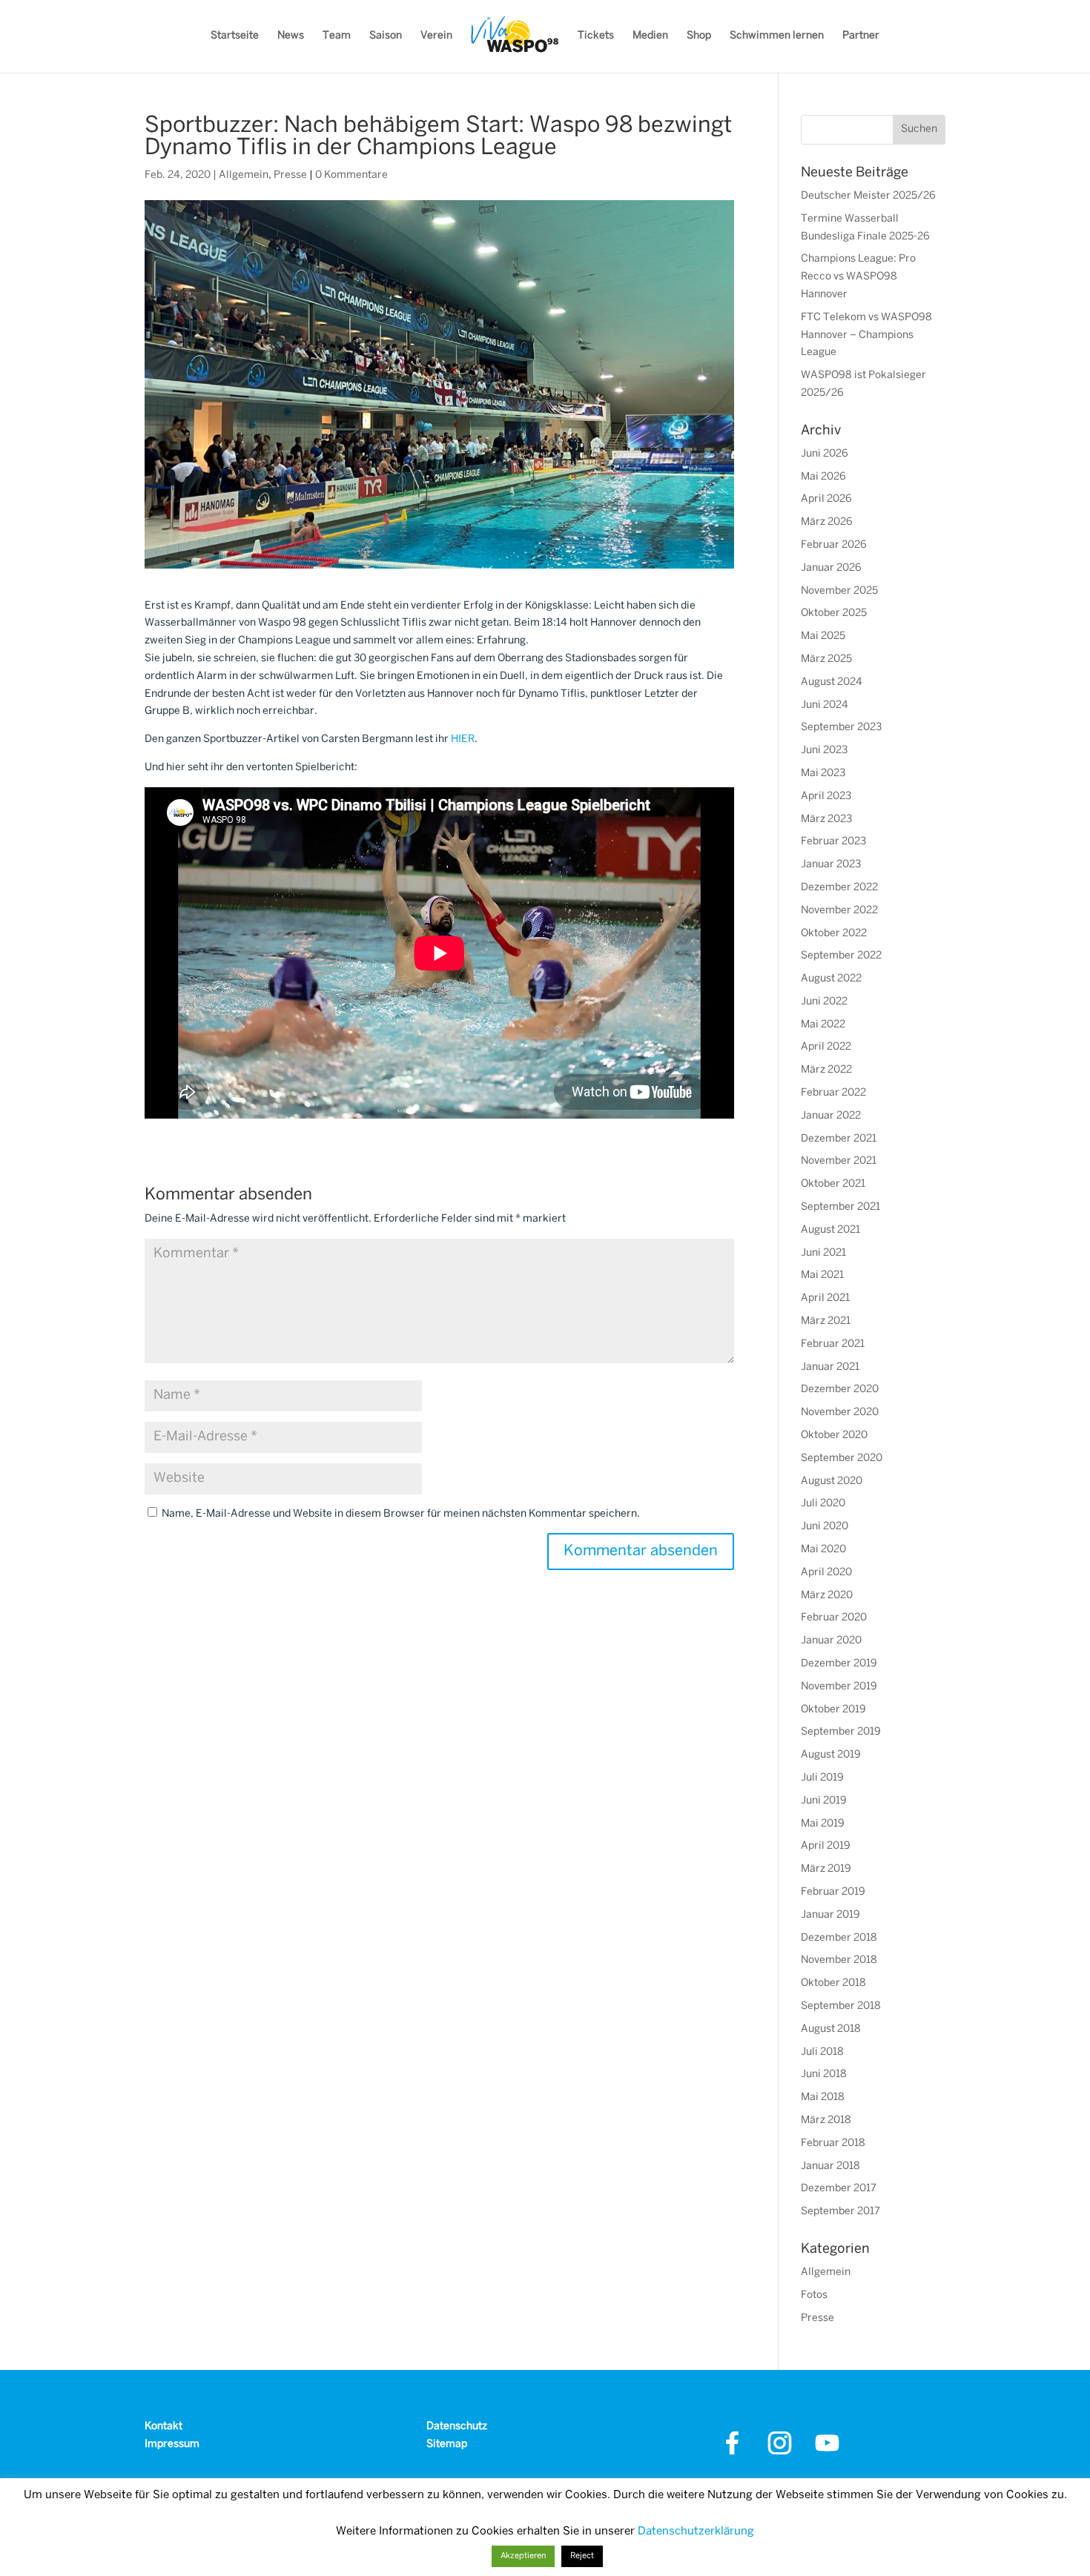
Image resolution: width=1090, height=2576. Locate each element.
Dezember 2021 (839, 1139)
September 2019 (841, 1732)
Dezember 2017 (839, 2189)
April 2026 (826, 499)
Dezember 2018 (839, 1938)
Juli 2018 (822, 2052)
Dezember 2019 (839, 1664)
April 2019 (826, 1846)
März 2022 (826, 1070)
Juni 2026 (825, 454)
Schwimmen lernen (777, 36)
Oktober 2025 (834, 613)
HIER (463, 739)
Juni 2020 (825, 1527)
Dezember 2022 (839, 888)
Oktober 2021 (833, 1184)
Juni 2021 (823, 1253)
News (291, 36)
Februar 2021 (833, 1344)
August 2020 (832, 1481)
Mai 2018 (823, 2097)
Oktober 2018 (833, 1983)
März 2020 (827, 1596)
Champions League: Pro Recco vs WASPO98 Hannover (858, 277)
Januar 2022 (831, 1116)
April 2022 (826, 1047)
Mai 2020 (823, 1550)
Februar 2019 (833, 1892)
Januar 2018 (830, 2166)
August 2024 (832, 682)
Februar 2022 (833, 1093)
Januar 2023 (831, 865)
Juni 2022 (824, 1002)
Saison (386, 36)
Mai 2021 (822, 1275)
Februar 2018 (833, 2143)
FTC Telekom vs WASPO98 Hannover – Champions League (866, 335)
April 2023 (826, 797)
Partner (861, 36)
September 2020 (842, 1458)
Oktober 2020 (834, 1436)
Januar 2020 (831, 1641)
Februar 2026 (834, 545)
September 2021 (840, 1207)
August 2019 (831, 1755)
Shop (699, 36)
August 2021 (830, 1230)
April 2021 (825, 1298)
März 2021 (826, 1321)
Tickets (596, 36)
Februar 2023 (833, 842)
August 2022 (831, 979)
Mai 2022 (823, 1025)
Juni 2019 (824, 1801)
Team (337, 36)
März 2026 (827, 522)
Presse (290, 175)
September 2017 (840, 2212)
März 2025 (826, 659)
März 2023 (826, 820)
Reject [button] (582, 2556)
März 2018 (826, 2120)
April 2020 (826, 1573)
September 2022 (841, 956)
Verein (436, 36)
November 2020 (840, 1413)
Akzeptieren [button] (523, 2556)
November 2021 (839, 1161)
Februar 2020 (834, 1618)
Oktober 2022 (834, 934)
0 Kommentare (351, 175)
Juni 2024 (825, 705)
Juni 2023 (824, 751)
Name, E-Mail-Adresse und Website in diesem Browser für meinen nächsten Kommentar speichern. (401, 1514)
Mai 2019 (823, 1824)
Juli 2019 (822, 1778)
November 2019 (839, 1687)
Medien (650, 36)
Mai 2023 (823, 774)
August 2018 (831, 2029)
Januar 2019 (830, 1915)
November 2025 (839, 591)
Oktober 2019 (833, 1710)
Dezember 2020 (840, 1390)
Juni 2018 (824, 2075)
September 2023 (841, 728)
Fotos (814, 2295)
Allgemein (244, 175)
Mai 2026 (823, 477)
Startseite (235, 36)
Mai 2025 (823, 636)
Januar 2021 (830, 1367)
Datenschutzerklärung (696, 2532)
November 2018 (839, 1960)
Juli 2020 (823, 1504)
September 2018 (841, 2006)
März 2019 (826, 1869)
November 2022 (839, 911)
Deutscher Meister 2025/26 (868, 196)
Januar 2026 (831, 568)
